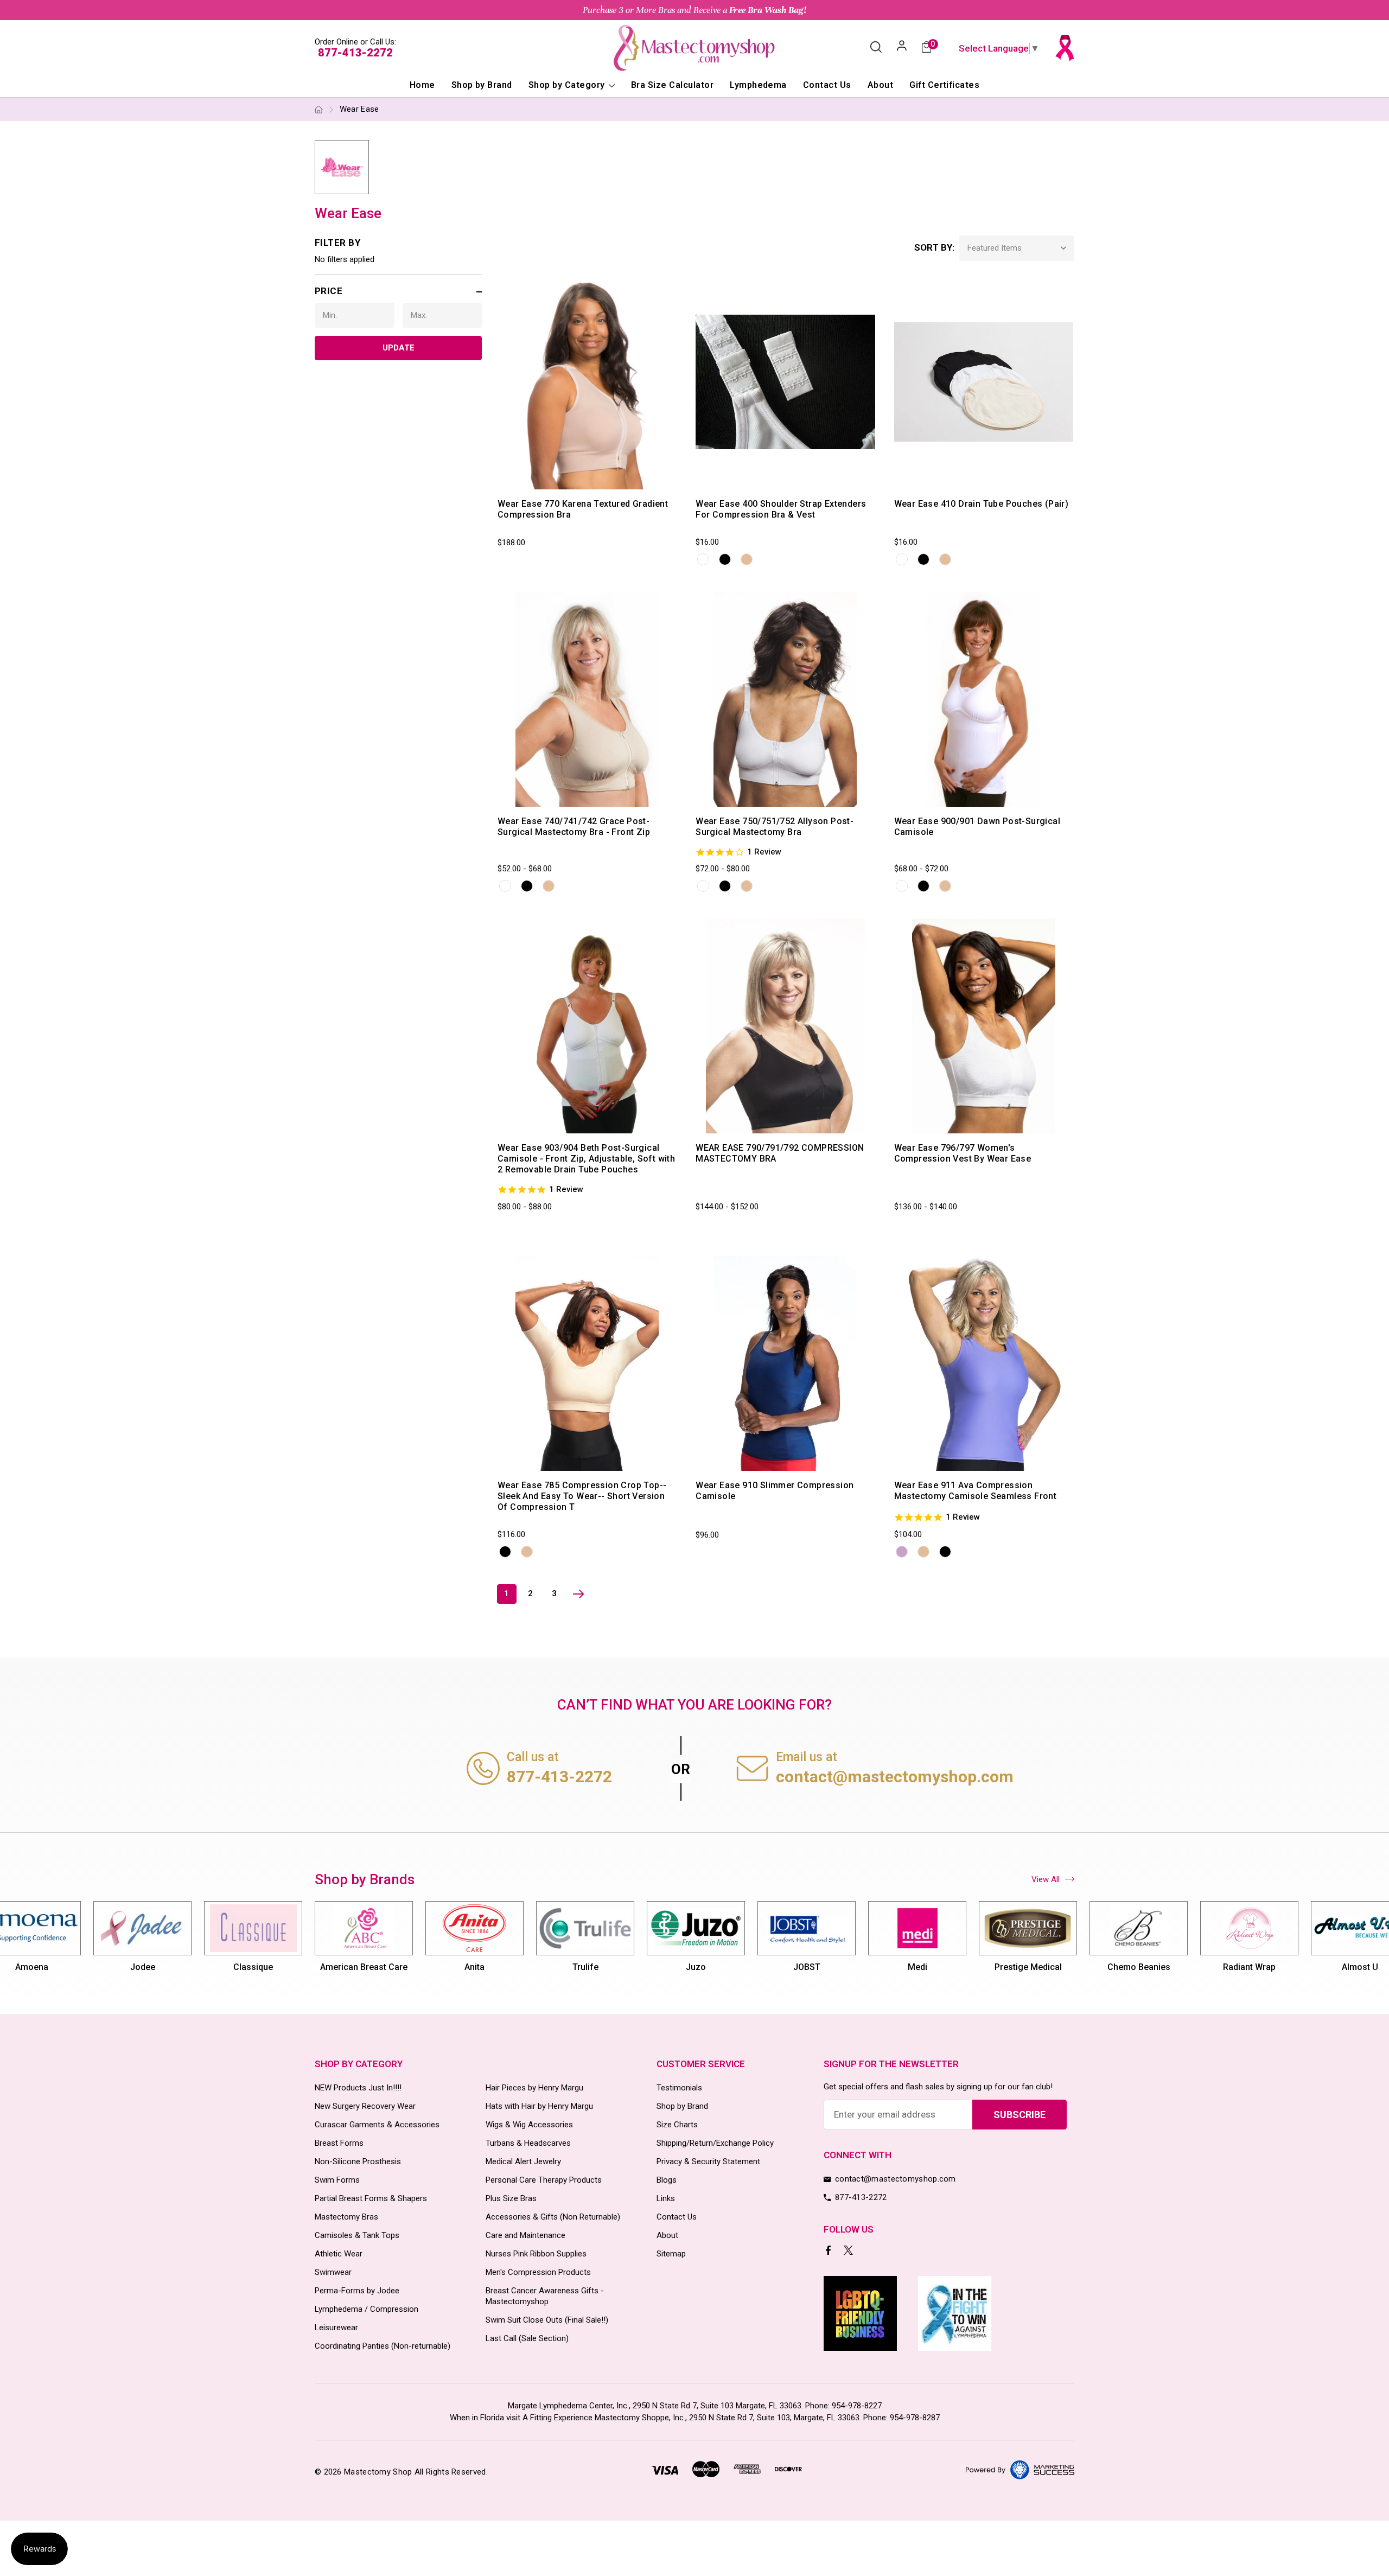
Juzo (655, 1967)
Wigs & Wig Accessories (529, 2125)
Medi (876, 1967)
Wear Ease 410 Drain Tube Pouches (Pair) (982, 504)
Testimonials (679, 2088)
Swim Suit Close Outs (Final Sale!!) (547, 2320)
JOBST (766, 1967)
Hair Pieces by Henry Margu (534, 2088)
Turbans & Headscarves (528, 2143)
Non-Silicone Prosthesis (358, 2161)
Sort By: (934, 247)
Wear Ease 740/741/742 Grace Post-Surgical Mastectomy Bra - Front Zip (574, 827)
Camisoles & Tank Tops (357, 2235)
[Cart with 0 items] (926, 48)
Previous (314, 1942)
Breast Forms (339, 2143)
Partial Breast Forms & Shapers (371, 2198)
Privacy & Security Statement (708, 2161)
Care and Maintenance (525, 2235)
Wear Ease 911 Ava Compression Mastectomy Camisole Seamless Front (976, 1491)
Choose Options (552, 479)
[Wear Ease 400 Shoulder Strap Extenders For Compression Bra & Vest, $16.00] (785, 382)
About (880, 85)
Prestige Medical (987, 1967)
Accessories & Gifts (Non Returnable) (553, 2217)
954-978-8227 (857, 2406)
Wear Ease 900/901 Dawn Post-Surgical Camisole (977, 827)
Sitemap (671, 2254)
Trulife (544, 1967)
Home (422, 85)
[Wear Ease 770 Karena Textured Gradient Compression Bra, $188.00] (587, 382)
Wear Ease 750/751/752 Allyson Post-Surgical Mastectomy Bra (775, 827)
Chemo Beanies (1098, 1967)
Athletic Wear (339, 2254)
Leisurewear (336, 2328)
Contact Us (827, 85)
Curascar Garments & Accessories (377, 2125)
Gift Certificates (944, 85)
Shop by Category (568, 85)
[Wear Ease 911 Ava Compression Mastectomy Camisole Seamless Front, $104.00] (984, 1363)
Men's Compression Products (538, 2272)
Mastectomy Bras (346, 2217)
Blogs (667, 2180)
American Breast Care (323, 1967)
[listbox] (1017, 248)
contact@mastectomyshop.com (895, 1777)
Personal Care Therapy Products (544, 2180)
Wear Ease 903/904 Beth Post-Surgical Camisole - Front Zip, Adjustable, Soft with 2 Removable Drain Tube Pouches (586, 1159)
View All (1046, 1879)
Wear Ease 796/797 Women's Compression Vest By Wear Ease (963, 1153)
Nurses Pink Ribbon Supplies (536, 2254)
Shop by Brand (482, 85)
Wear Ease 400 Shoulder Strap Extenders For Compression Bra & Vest (781, 509)
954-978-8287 (915, 2418)
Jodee (101, 1967)
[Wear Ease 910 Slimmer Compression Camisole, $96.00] (785, 1363)
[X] (849, 2251)
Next (1075, 1942)
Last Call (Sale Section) (527, 2338)
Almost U (1319, 1967)
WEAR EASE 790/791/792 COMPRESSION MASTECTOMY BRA (780, 1153)
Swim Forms (337, 2180)
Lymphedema (758, 85)
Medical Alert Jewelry (523, 2161)
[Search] (876, 48)
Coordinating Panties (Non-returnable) (383, 2346)
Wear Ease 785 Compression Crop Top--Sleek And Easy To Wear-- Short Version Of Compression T (582, 1496)
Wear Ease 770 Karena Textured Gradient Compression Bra (583, 509)
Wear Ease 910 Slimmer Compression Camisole (775, 1491)
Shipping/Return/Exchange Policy (715, 2143)
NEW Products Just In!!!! (358, 2088)
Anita (433, 1967)
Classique (212, 1967)
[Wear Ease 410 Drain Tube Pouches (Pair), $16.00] (984, 382)
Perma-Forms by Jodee (357, 2291)
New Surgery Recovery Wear (365, 2106)
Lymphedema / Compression (367, 2309)
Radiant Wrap (1208, 1967)
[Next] (578, 1594)
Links (666, 2198)
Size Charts (677, 2125)
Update (399, 348)
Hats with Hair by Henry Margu (539, 2106)
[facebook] (829, 2251)
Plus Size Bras (511, 2198)
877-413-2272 (355, 53)
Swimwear (333, 2272)
